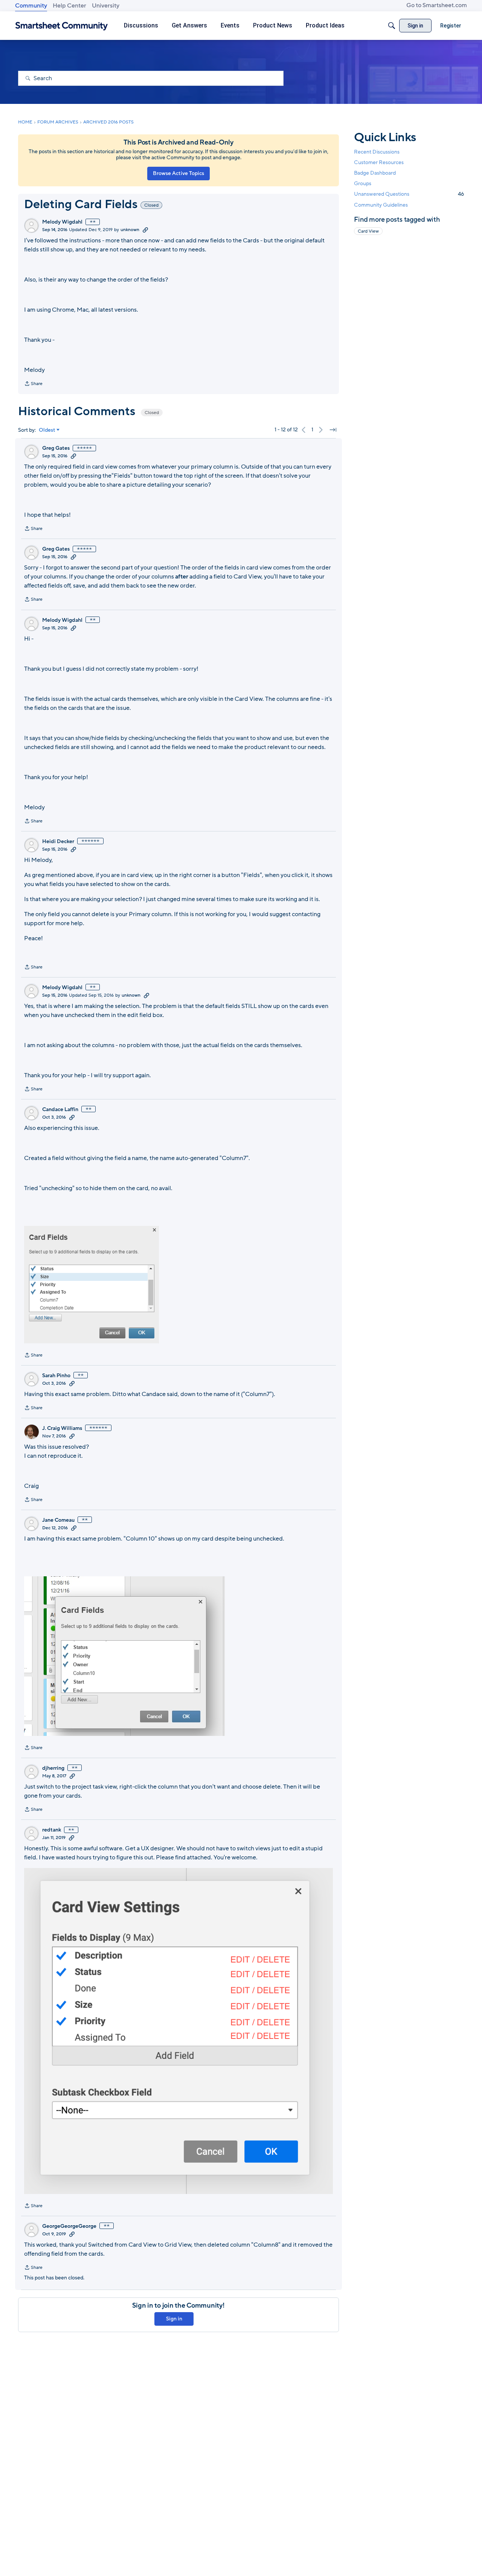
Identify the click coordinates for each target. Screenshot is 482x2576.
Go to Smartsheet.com (437, 5)
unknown (130, 230)
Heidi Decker (58, 842)
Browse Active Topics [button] (178, 173)
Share (33, 384)
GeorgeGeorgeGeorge (69, 2226)
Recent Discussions (377, 152)
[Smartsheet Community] (62, 26)
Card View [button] (368, 231)
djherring (53, 1768)
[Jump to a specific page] (333, 430)
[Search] (392, 26)
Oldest (47, 430)
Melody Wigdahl (62, 222)
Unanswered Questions (409, 194)
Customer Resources (379, 162)
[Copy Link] (145, 230)
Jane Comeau (58, 1520)
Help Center (69, 6)
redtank (52, 1830)
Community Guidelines (381, 205)
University (106, 6)
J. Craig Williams (62, 1428)
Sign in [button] (174, 2319)
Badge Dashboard (375, 173)
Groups (363, 183)
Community (31, 6)
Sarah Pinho (56, 1376)
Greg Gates (56, 448)
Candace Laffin (60, 1110)
